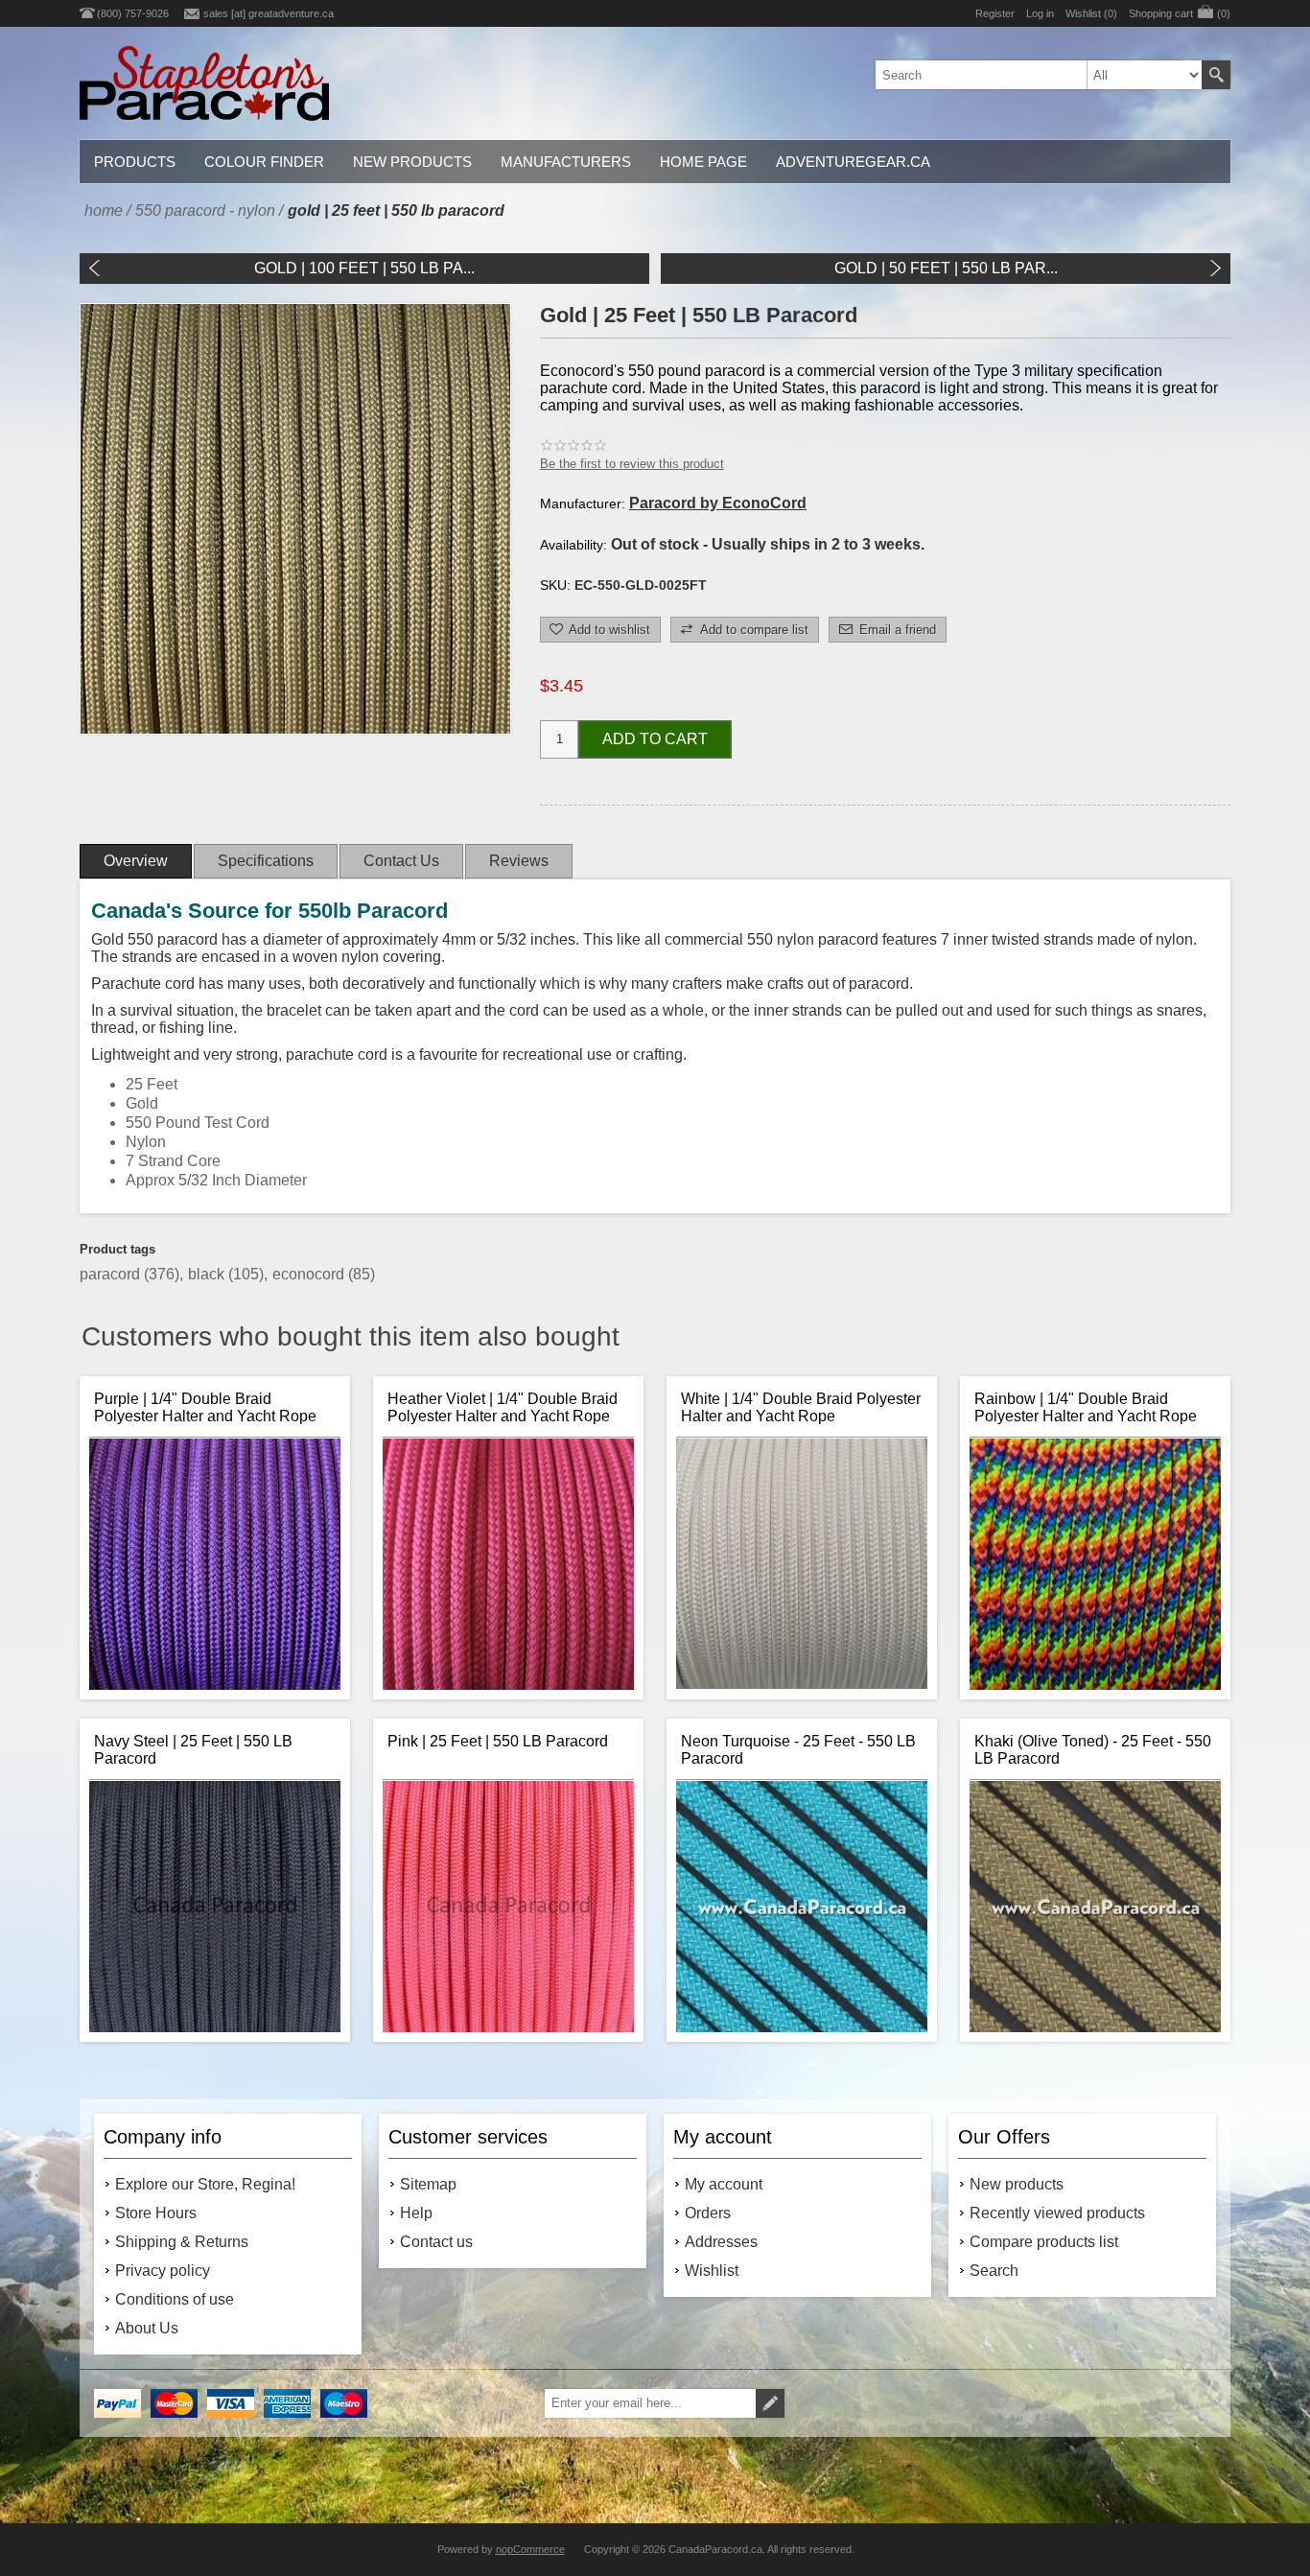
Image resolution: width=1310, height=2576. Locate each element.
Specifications (266, 861)
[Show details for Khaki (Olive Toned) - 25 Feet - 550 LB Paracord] (1095, 1907)
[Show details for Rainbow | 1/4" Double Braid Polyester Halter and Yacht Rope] (1095, 1564)
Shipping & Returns (182, 2242)
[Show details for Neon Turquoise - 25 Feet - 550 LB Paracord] (802, 1907)
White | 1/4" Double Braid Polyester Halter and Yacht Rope (801, 1407)
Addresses (721, 2242)
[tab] (136, 861)
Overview (136, 861)
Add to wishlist (609, 630)
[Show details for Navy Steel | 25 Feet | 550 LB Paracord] (215, 1907)
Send (770, 2403)
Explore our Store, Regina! (205, 2184)
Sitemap (428, 2184)
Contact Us (401, 861)
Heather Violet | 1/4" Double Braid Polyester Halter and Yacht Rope (503, 1407)
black (208, 1274)
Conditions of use (175, 2299)
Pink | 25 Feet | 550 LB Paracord (498, 1741)
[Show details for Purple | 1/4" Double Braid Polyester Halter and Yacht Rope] (215, 1564)
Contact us (436, 2242)
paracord (112, 1274)
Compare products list (1044, 2242)
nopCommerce (530, 2549)
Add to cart (655, 739)
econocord (310, 1274)
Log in (1040, 13)
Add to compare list (754, 630)
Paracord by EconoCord (718, 503)
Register (995, 13)
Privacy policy (163, 2271)
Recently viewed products (1057, 2213)
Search (1216, 75)
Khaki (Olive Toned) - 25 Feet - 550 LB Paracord (1093, 1750)
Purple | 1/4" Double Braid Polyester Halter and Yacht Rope (205, 1407)
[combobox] (1039, 75)
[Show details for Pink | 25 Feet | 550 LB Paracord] (508, 1907)
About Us (147, 2328)
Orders (708, 2213)
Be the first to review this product (632, 464)
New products (1017, 2184)
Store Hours (156, 2213)
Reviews (519, 861)
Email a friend (898, 630)
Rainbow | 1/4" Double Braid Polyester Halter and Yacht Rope (1086, 1407)
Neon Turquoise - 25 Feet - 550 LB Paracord (798, 1750)
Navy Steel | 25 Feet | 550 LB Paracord (193, 1750)
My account (724, 2184)
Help (416, 2213)
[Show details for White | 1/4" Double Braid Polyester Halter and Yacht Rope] (802, 1564)
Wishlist (712, 2271)
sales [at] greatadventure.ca (269, 13)
